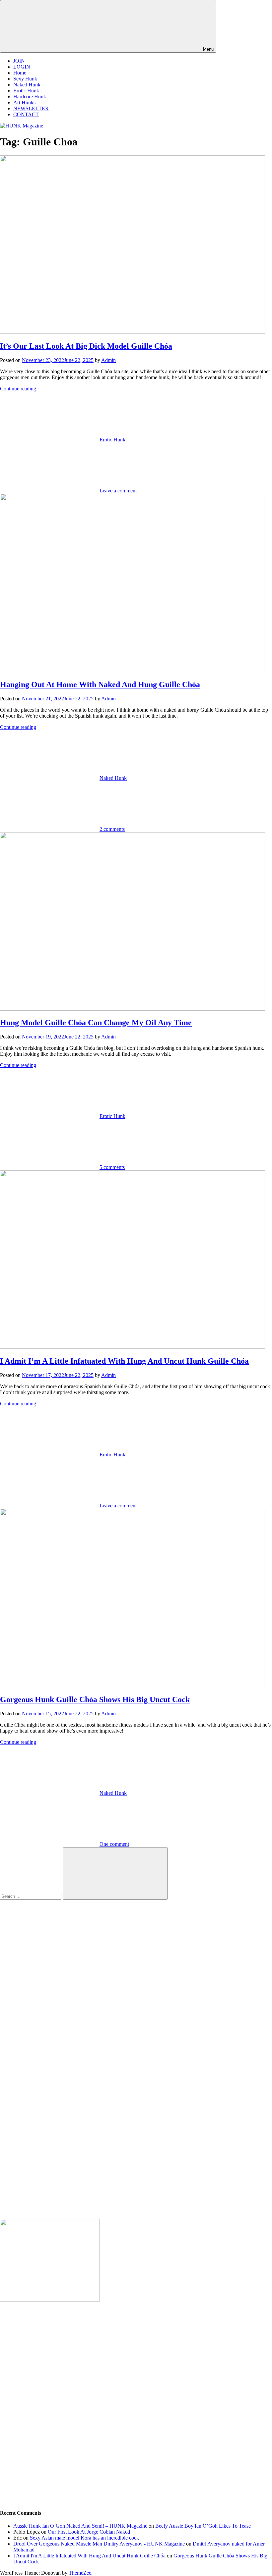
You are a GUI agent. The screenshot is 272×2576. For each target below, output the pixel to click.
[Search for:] (31, 1896)
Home (20, 73)
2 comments (112, 829)
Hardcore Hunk (30, 97)
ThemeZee (80, 2573)
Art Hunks (24, 102)
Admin (108, 360)
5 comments (112, 1167)
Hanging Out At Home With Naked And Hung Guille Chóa (100, 684)
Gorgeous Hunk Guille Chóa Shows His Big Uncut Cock (95, 1699)
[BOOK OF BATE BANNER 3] (50, 2300)
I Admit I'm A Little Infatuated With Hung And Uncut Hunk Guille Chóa (89, 2556)
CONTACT (26, 114)
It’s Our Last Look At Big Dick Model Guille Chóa (86, 346)
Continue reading (18, 389)
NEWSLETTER (31, 108)
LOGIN (22, 67)
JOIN (19, 61)
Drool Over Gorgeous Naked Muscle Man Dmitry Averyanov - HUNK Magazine (99, 2544)
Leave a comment (118, 491)
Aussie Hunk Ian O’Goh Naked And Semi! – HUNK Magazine (80, 2526)
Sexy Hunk (25, 79)
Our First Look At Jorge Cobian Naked (89, 2532)
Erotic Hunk (26, 91)
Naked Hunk (27, 85)
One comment (114, 1844)
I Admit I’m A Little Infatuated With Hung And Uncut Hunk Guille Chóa (124, 1361)
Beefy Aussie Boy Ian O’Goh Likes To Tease (203, 2526)
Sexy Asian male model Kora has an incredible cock (84, 2538)
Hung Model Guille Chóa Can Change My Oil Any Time (96, 1023)
